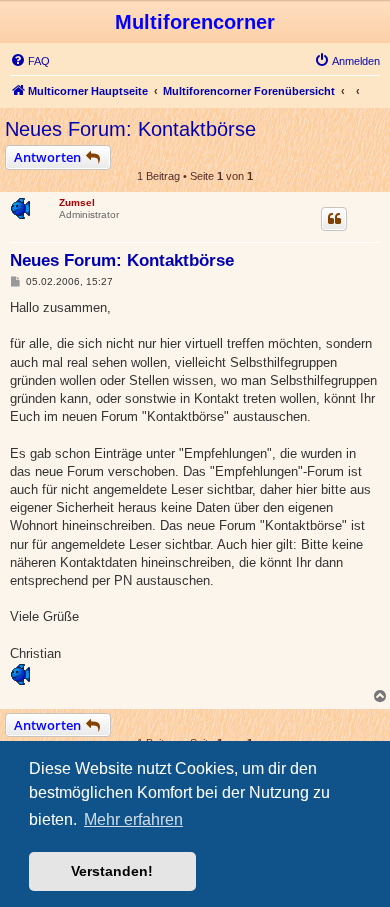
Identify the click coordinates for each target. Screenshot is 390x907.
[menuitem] (30, 61)
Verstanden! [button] (112, 871)
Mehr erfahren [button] (133, 819)
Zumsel (77, 202)
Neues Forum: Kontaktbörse (130, 129)
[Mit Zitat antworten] (334, 219)
